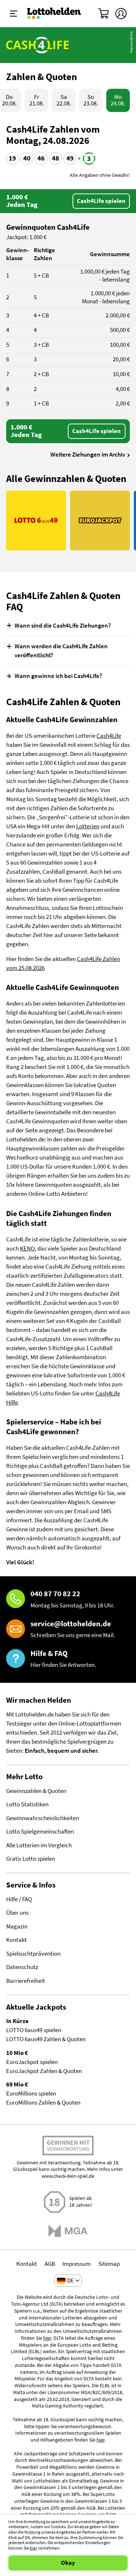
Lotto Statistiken (27, 1804)
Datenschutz (22, 1967)
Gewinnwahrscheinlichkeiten (43, 1818)
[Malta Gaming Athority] (68, 2231)
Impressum (77, 2264)
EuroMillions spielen (31, 2094)
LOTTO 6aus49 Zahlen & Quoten (46, 2039)
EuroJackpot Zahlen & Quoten (44, 2071)
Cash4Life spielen (101, 201)
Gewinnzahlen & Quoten (36, 1791)
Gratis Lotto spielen (31, 1859)
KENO (27, 1249)
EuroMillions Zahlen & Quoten (43, 2103)
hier (47, 2338)
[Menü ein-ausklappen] (14, 14)
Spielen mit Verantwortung (68, 2148)
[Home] (54, 13)
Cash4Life (109, 736)
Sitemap (109, 2264)
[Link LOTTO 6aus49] (36, 521)
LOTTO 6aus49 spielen (34, 2030)
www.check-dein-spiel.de (68, 2176)
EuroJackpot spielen (32, 2062)
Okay (68, 2563)
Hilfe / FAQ (19, 1899)
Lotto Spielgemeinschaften (40, 1832)
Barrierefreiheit (26, 1981)
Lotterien (88, 826)
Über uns (17, 1913)
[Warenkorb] (104, 14)
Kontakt (17, 1940)
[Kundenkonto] (121, 14)
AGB (50, 2264)
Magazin (17, 1926)
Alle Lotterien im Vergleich (39, 1845)
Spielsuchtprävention (33, 1954)
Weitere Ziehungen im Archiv (88, 455)
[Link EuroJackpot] (100, 521)
